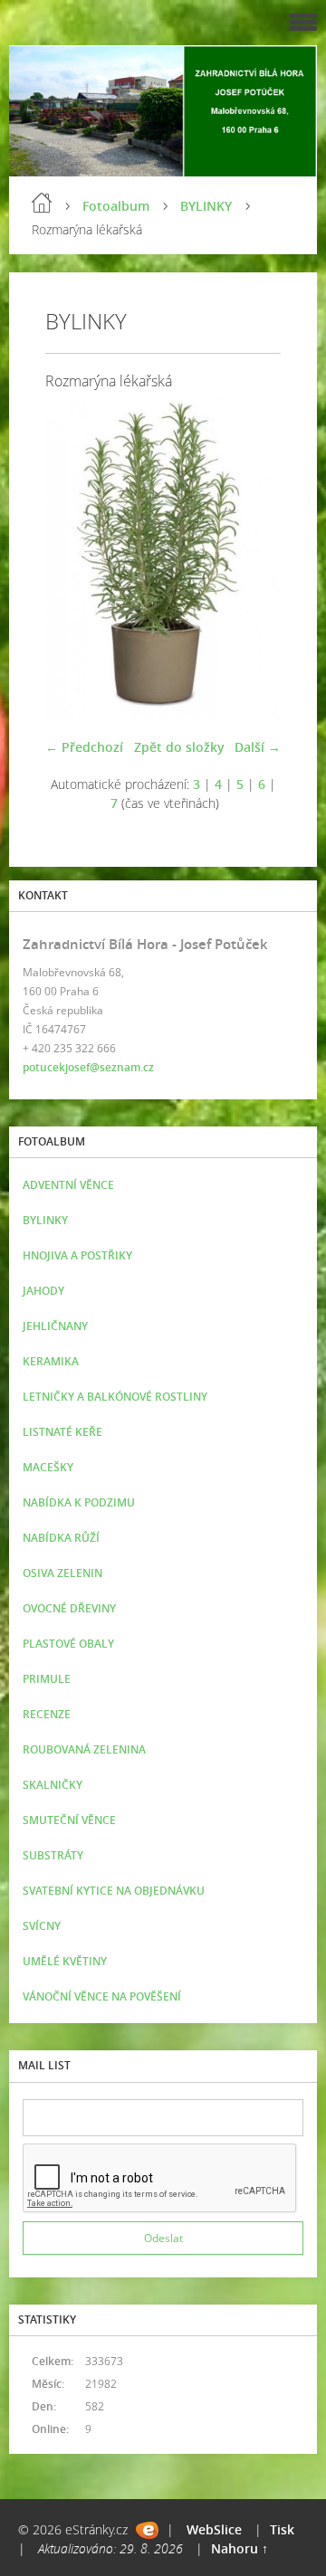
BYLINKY (206, 206)
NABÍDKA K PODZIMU (79, 1502)
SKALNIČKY (53, 1785)
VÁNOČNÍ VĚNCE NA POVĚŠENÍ (102, 1996)
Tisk (282, 2529)
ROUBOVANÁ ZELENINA (84, 1749)
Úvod (42, 203)
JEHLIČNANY (55, 1326)
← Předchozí (84, 747)
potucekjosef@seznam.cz (88, 1067)
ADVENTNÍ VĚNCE (68, 1185)
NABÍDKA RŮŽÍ (61, 1538)
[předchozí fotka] (75, 557)
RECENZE (47, 1714)
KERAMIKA (51, 1361)
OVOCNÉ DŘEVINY (69, 1608)
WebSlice (214, 2529)
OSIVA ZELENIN (62, 1573)
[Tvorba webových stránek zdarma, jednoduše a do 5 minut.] (147, 2530)
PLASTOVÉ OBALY (68, 1644)
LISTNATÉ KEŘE (62, 1432)
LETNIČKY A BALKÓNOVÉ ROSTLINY (115, 1397)
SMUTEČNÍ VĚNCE (69, 1820)
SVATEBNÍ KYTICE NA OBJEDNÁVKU (114, 1891)
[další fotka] (251, 557)
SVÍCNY (42, 1926)
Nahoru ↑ (240, 2548)
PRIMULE (47, 1679)
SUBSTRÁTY (53, 1855)
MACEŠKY (48, 1467)
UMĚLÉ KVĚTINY (65, 1961)
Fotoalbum (116, 206)
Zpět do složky (179, 747)
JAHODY (43, 1291)
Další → (258, 747)
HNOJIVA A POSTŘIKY (77, 1255)
